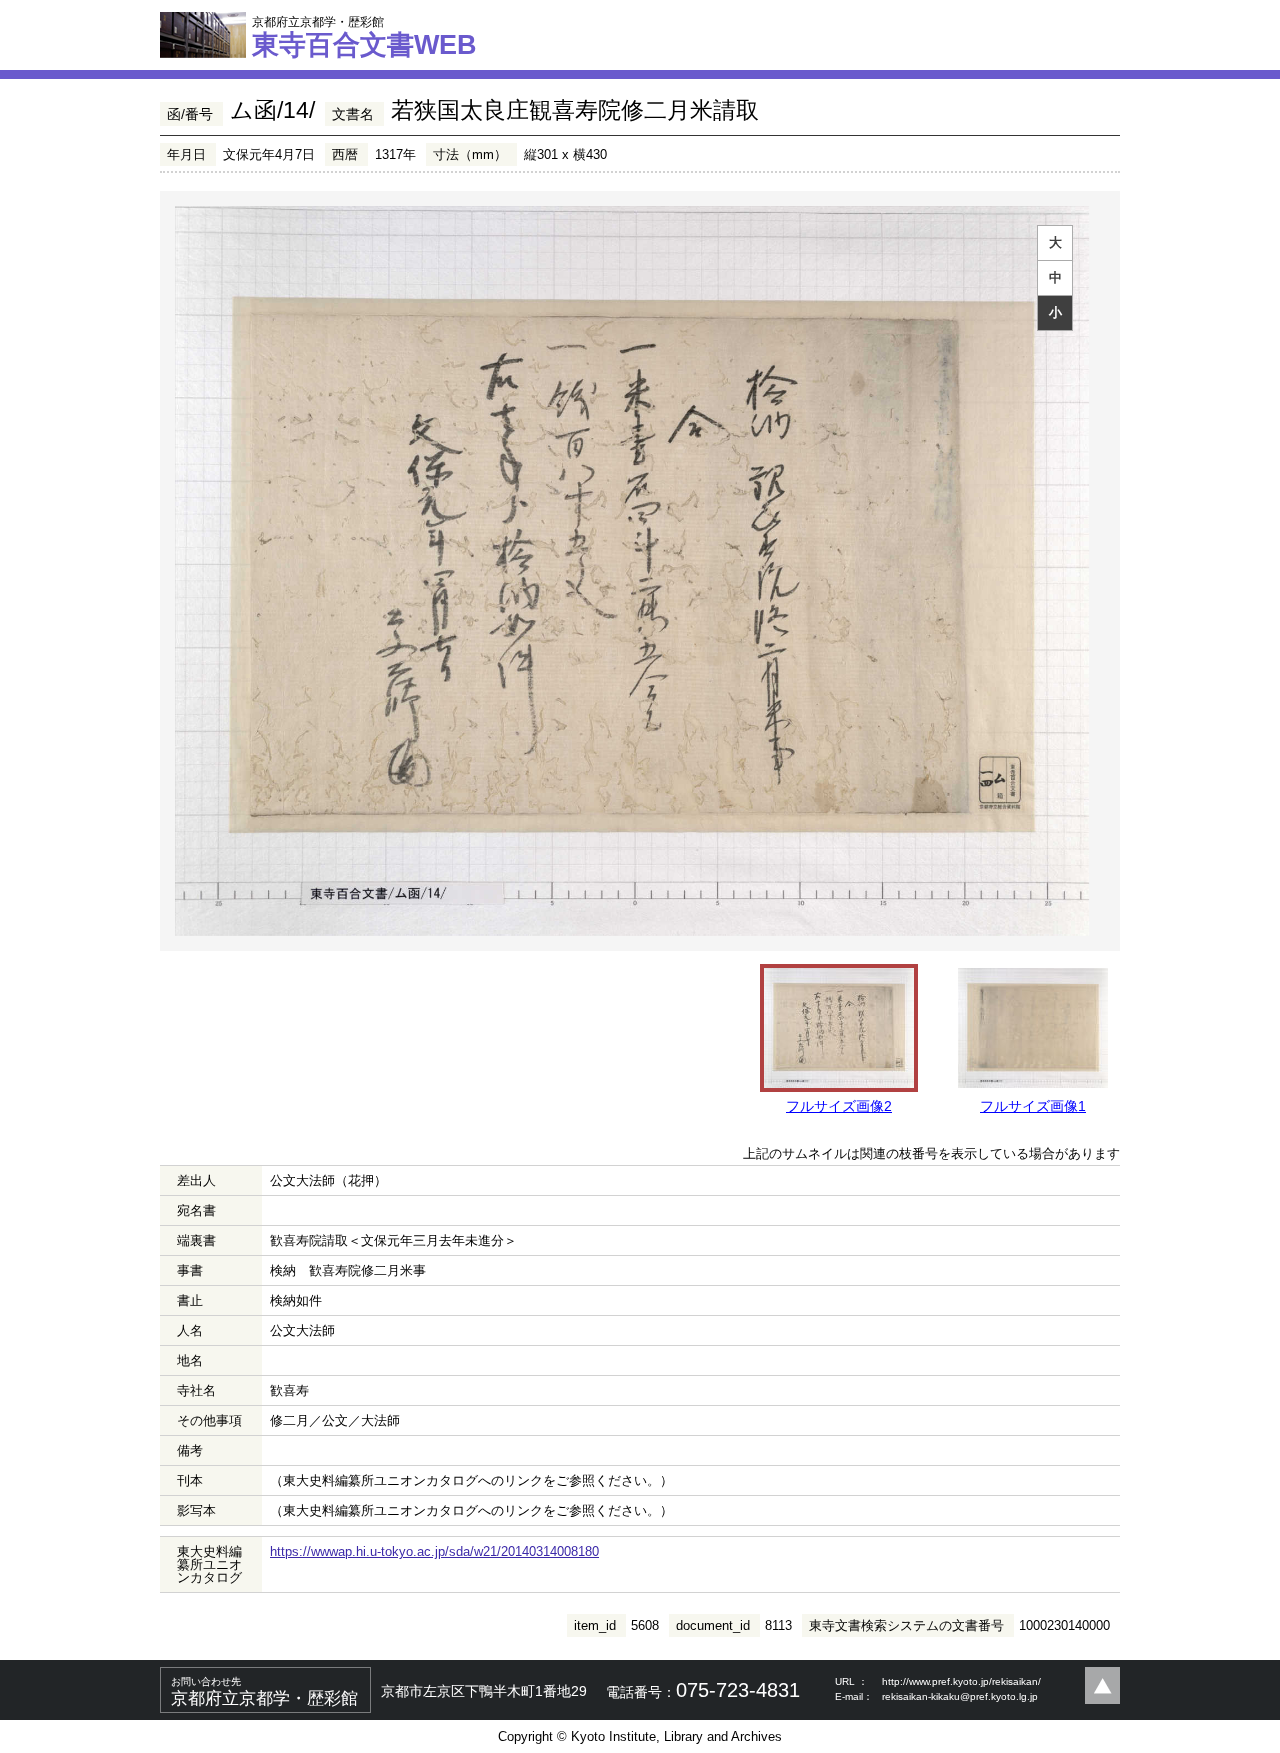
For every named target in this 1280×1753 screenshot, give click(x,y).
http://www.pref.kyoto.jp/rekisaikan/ (961, 1681)
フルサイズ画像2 (839, 1106)
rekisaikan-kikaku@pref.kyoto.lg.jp (960, 1696)
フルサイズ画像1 (1033, 1106)
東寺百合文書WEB (364, 37)
